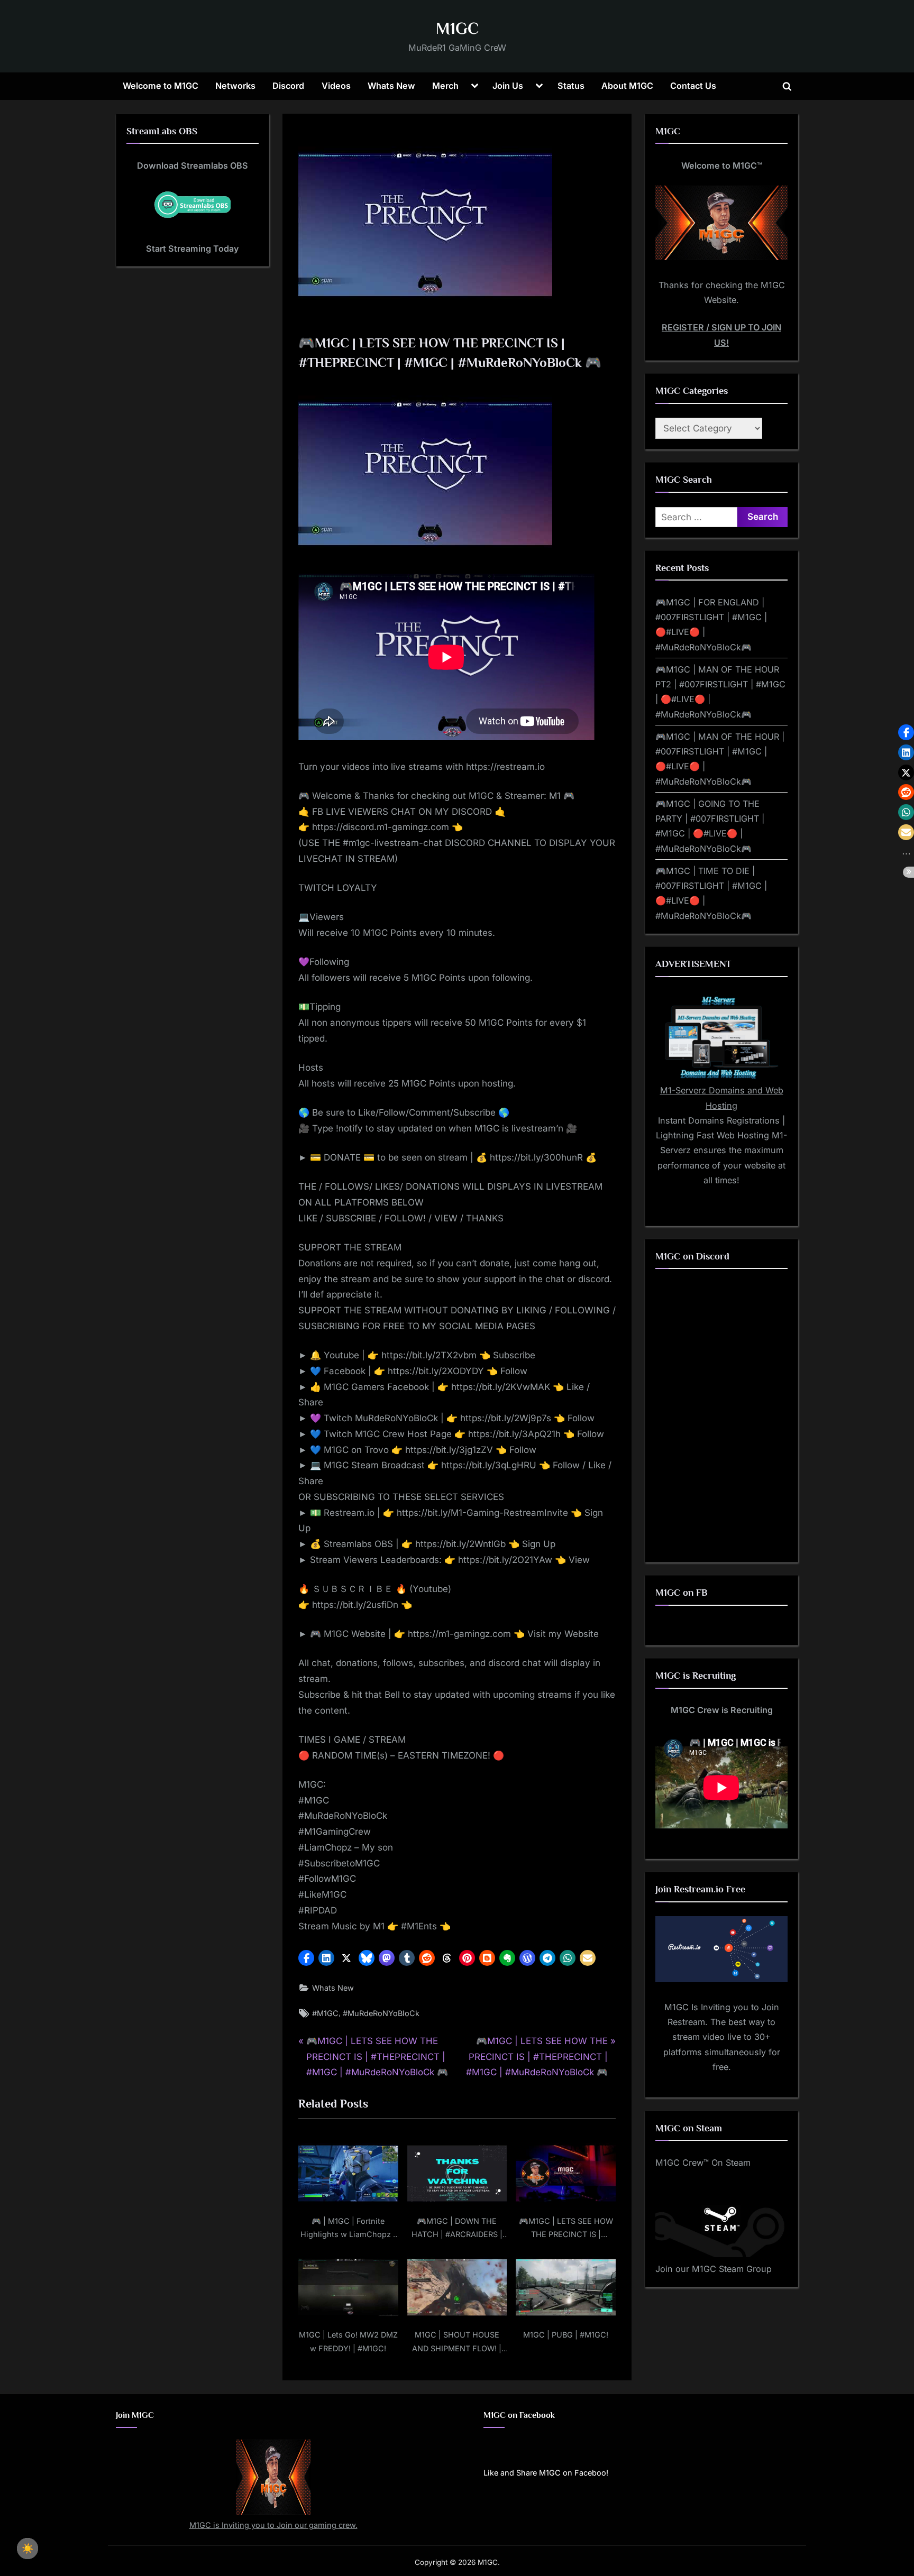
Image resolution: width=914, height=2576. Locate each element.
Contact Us (693, 86)
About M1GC (627, 86)
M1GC (457, 28)
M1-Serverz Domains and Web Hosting (722, 1098)
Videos (336, 86)
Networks (235, 86)
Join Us (508, 86)
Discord (288, 86)
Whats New (391, 86)
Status (571, 86)
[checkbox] (28, 2549)
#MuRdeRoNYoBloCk (381, 2013)
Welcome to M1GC (161, 86)
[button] (306, 1958)
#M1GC (325, 2013)
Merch (445, 86)
